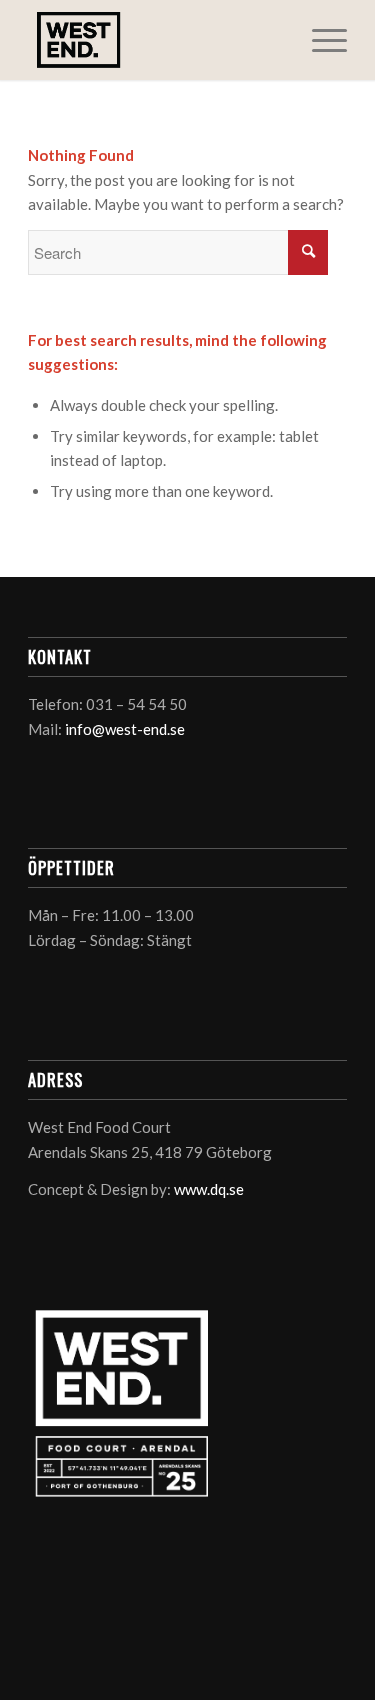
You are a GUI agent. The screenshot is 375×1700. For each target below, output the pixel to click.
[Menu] (319, 40)
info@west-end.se (125, 729)
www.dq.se (209, 1189)
